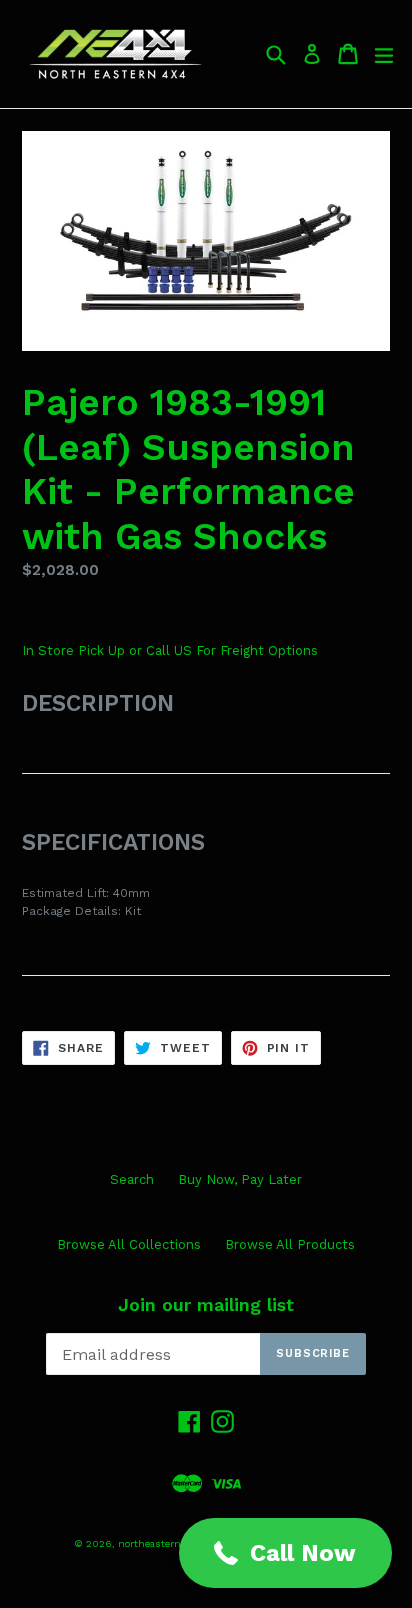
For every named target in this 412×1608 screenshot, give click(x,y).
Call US (171, 650)
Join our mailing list (206, 1304)
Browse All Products (290, 1244)
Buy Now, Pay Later (240, 1179)
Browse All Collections (129, 1244)
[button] (285, 1553)
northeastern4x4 (159, 1543)
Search (132, 1179)
